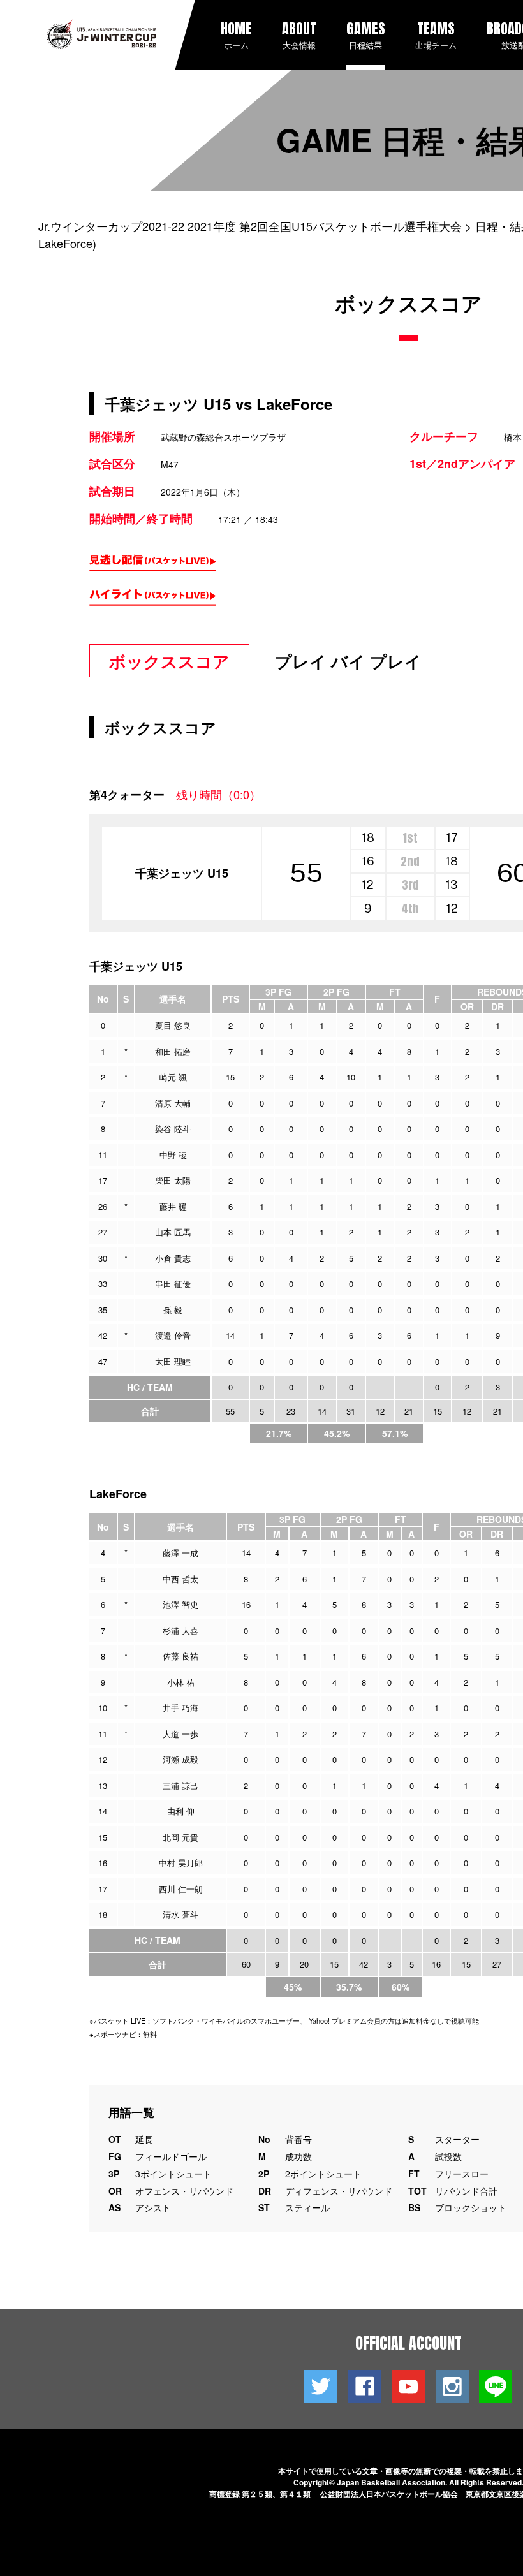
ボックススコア (169, 661)
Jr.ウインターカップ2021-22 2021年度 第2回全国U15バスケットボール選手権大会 (250, 226)
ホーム (236, 34)
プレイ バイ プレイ (348, 661)
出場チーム (436, 34)
